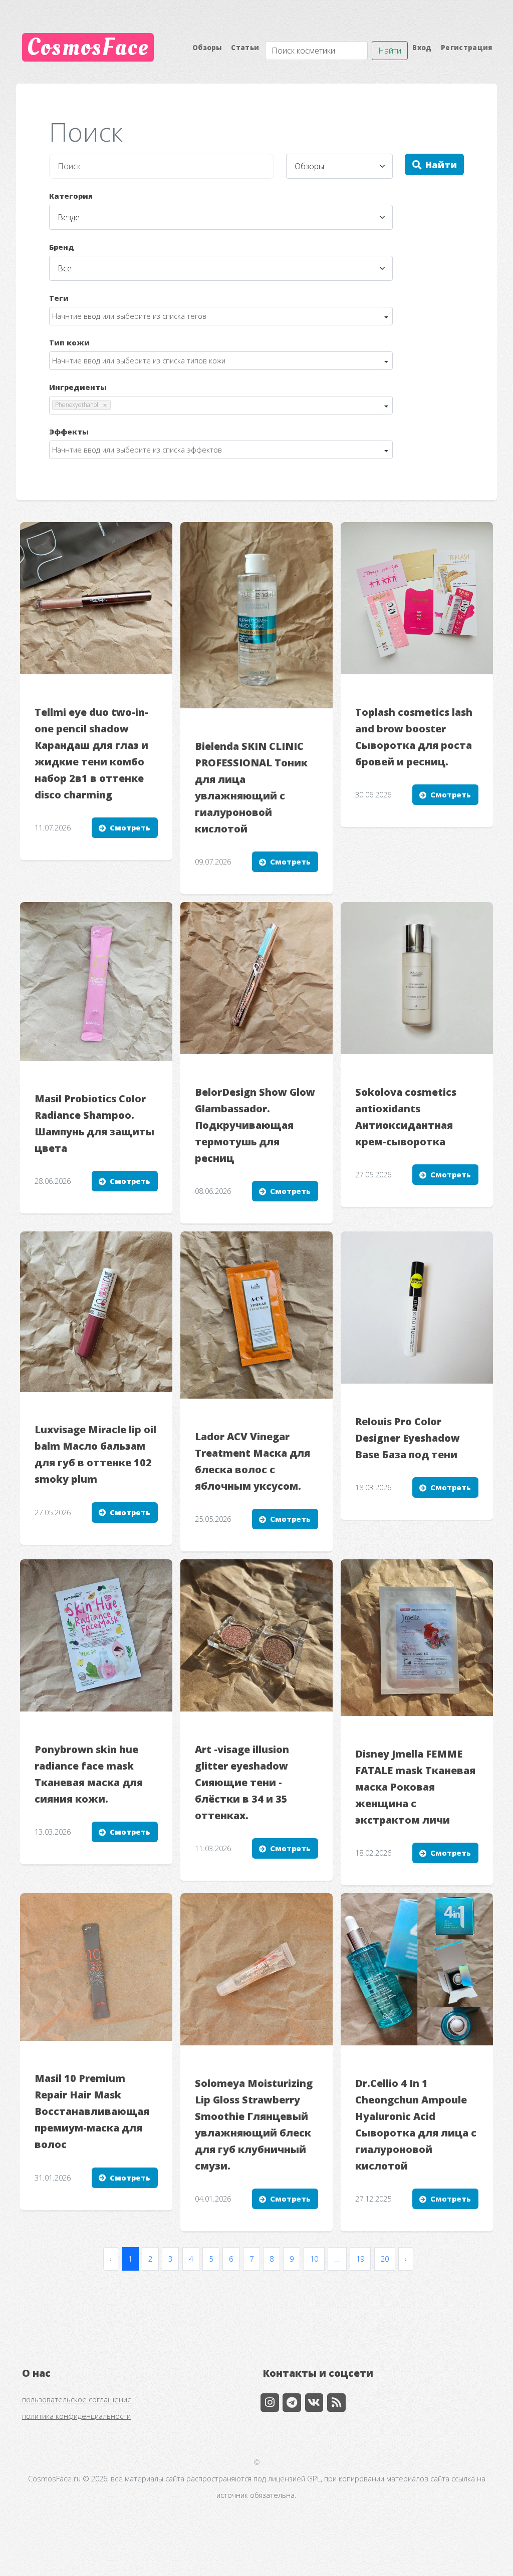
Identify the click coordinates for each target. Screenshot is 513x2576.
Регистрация (467, 48)
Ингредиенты (78, 387)
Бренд (62, 247)
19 (360, 2259)
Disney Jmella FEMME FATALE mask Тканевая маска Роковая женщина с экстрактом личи (415, 1787)
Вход (422, 48)
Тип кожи (69, 342)
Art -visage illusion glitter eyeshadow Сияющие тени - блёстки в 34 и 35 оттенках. (242, 1782)
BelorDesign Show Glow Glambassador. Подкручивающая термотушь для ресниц (255, 1125)
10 (314, 2259)
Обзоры (207, 48)
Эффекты (69, 432)
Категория (71, 196)
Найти (390, 51)
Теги (59, 298)
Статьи (245, 48)
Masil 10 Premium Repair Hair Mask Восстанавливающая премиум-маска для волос (92, 2111)
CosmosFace (88, 47)
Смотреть (130, 827)
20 (385, 2259)
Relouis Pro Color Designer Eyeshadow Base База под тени (408, 1438)
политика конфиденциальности (76, 2416)
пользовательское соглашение (77, 2399)
